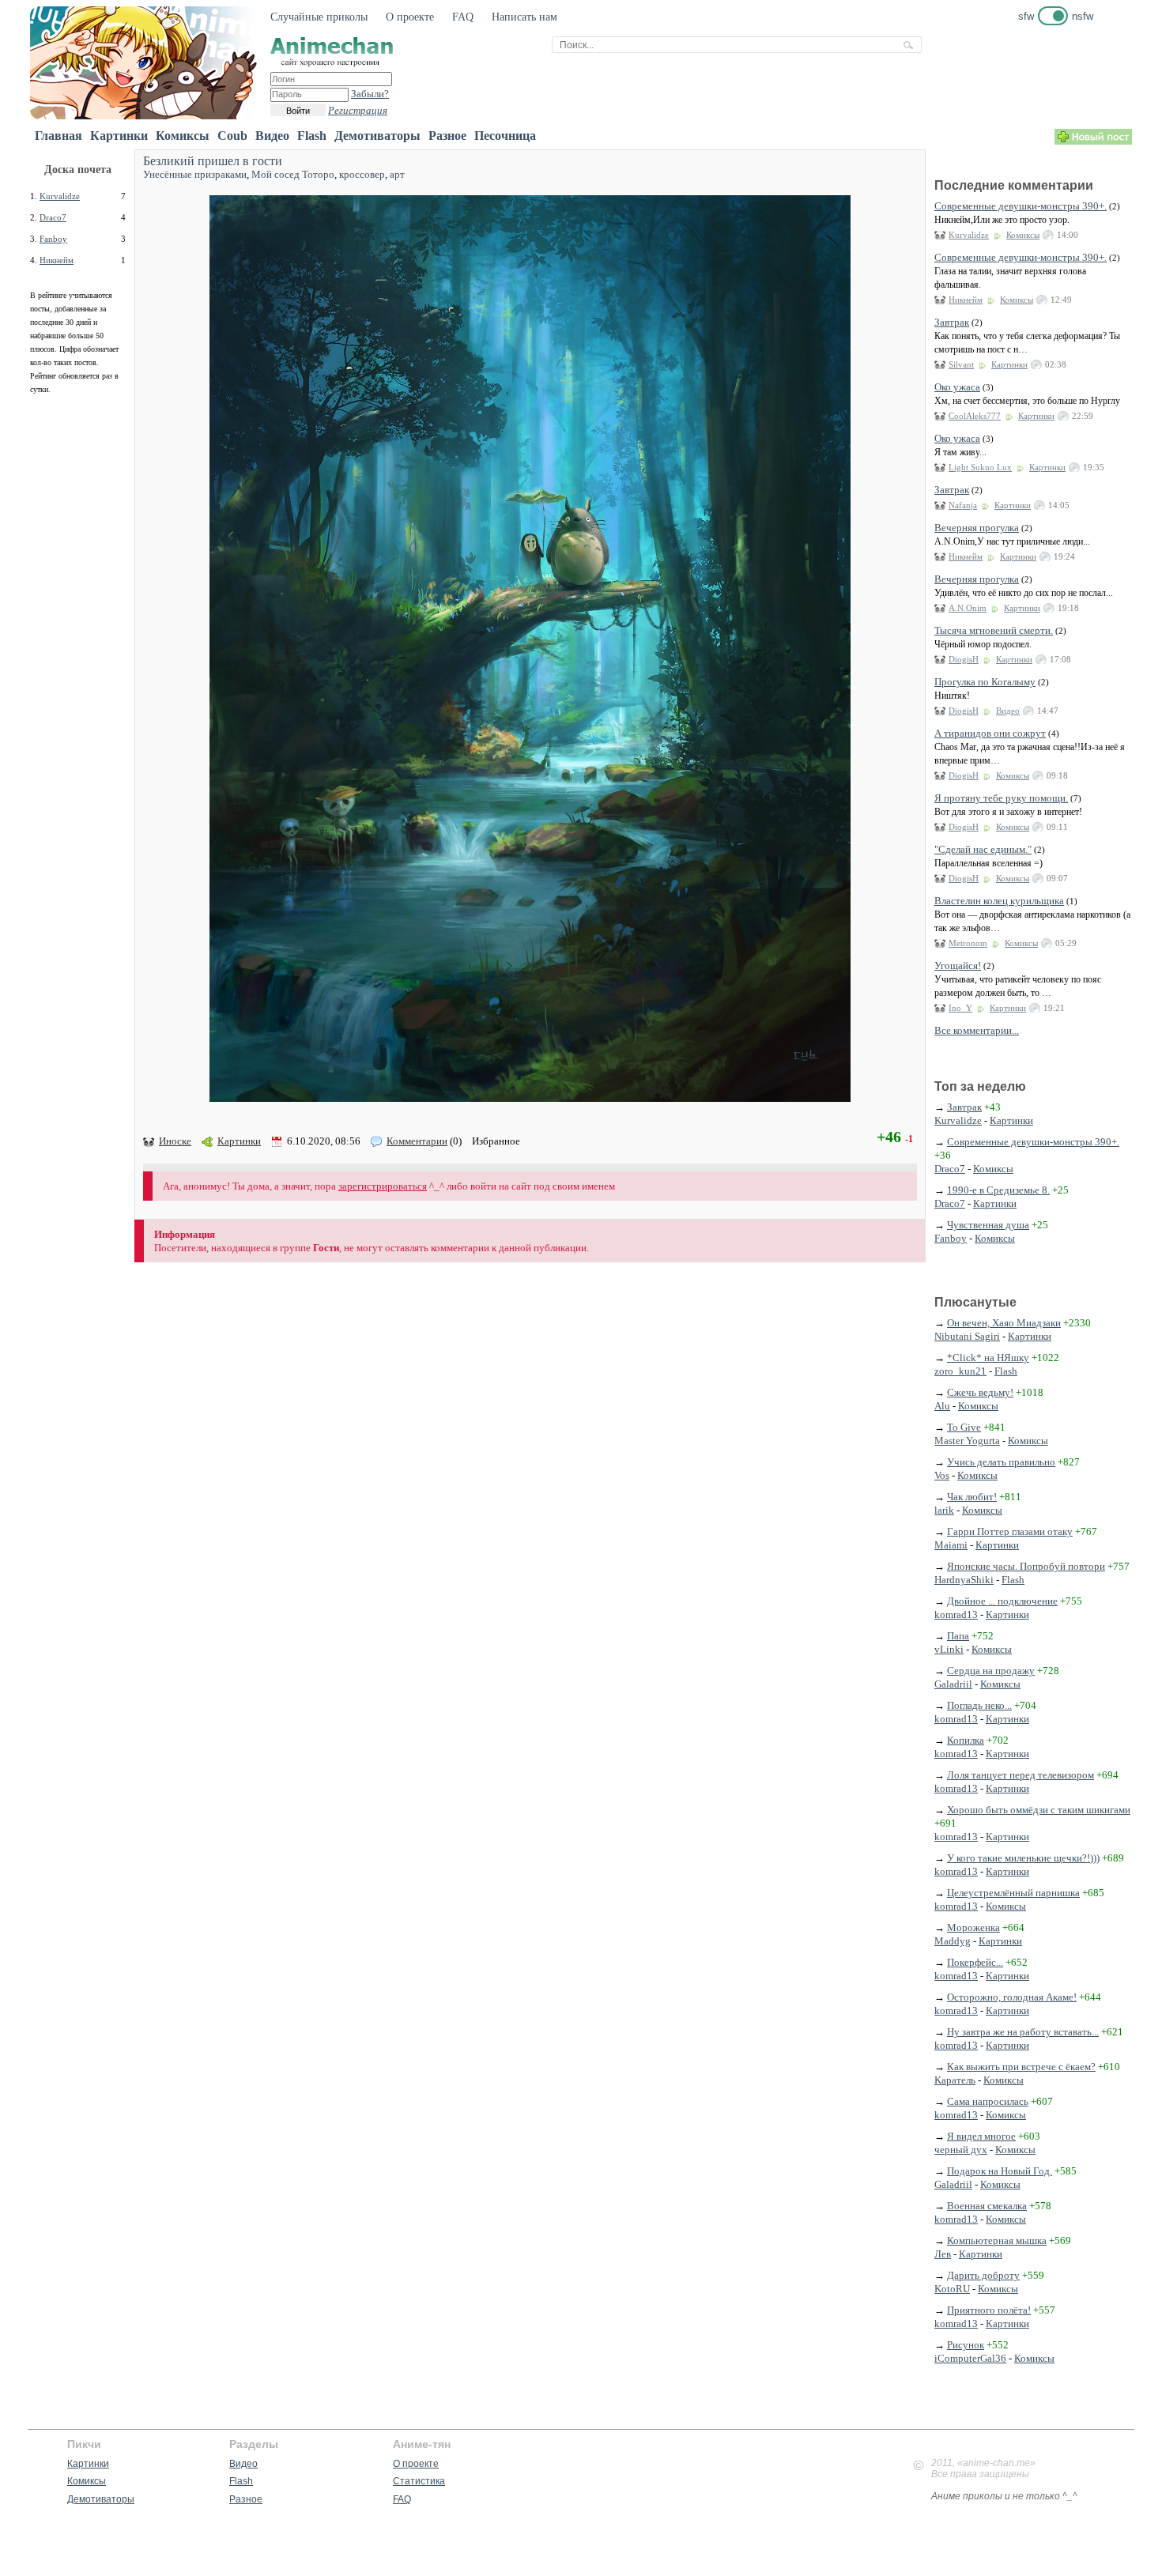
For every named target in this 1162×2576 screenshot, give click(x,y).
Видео (272, 136)
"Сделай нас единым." (983, 849)
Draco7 (53, 217)
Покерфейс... (975, 1962)
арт (397, 174)
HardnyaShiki (964, 1580)
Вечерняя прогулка (977, 528)
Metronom (968, 943)
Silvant (961, 364)
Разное (447, 136)
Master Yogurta (967, 1441)
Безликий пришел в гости (213, 161)
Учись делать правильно (1001, 1462)
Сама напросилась (988, 2101)
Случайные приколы (319, 17)
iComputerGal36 (970, 2358)
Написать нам (524, 17)
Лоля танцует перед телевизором (1021, 1775)
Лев (943, 2254)
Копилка (966, 1740)
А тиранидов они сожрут (990, 733)
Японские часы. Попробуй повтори (1026, 1566)
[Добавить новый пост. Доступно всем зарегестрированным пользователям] (1093, 141)
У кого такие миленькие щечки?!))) (1023, 1858)
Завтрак (952, 322)
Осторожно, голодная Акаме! (1012, 1997)
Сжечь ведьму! (980, 1392)
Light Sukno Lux (980, 467)
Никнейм (57, 260)
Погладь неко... (979, 1705)
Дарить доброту (983, 2275)
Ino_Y (960, 1008)
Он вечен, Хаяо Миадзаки (1004, 1323)
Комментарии (417, 1141)
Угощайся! (958, 966)
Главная (58, 136)
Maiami (951, 1545)
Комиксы (183, 136)
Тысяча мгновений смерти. (994, 630)
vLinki (949, 1649)
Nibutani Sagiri (967, 1336)
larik (944, 1510)
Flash (312, 136)
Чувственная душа (988, 1225)
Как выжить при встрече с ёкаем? (1021, 2067)
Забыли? (370, 94)
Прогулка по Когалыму (985, 682)
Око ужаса (957, 387)
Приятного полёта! (989, 2310)
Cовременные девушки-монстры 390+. (1021, 206)
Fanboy (53, 239)
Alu (942, 1406)
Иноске (175, 1141)
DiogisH (964, 659)
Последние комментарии (1014, 185)
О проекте (410, 17)
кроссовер (362, 174)
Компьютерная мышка (997, 2240)
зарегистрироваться (383, 1186)
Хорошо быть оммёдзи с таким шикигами (1039, 1810)
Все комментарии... (977, 1030)
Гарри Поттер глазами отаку (1010, 1531)
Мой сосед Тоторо (293, 174)
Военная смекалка (987, 2206)
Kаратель (955, 2080)
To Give (964, 1427)
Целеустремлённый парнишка (1013, 1893)
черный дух (961, 2150)
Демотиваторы (377, 136)
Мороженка (973, 1927)
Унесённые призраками (195, 174)
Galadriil (953, 1684)
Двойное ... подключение (1002, 1601)
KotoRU (952, 2289)
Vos (942, 1475)
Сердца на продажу (991, 1671)
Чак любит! (972, 1497)
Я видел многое (981, 2136)
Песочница (505, 136)
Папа (958, 1636)
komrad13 (956, 1614)
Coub (232, 136)
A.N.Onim (968, 608)
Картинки (119, 136)
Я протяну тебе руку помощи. (1001, 798)
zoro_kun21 (960, 1371)
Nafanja (963, 505)
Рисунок (966, 2345)
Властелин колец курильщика (999, 901)
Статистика (419, 2481)
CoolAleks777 (975, 416)
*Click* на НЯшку (988, 1358)
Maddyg (953, 1941)
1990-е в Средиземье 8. (998, 1190)
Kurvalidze (60, 196)
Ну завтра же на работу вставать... (1023, 2032)
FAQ (463, 17)
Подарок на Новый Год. (1000, 2171)
